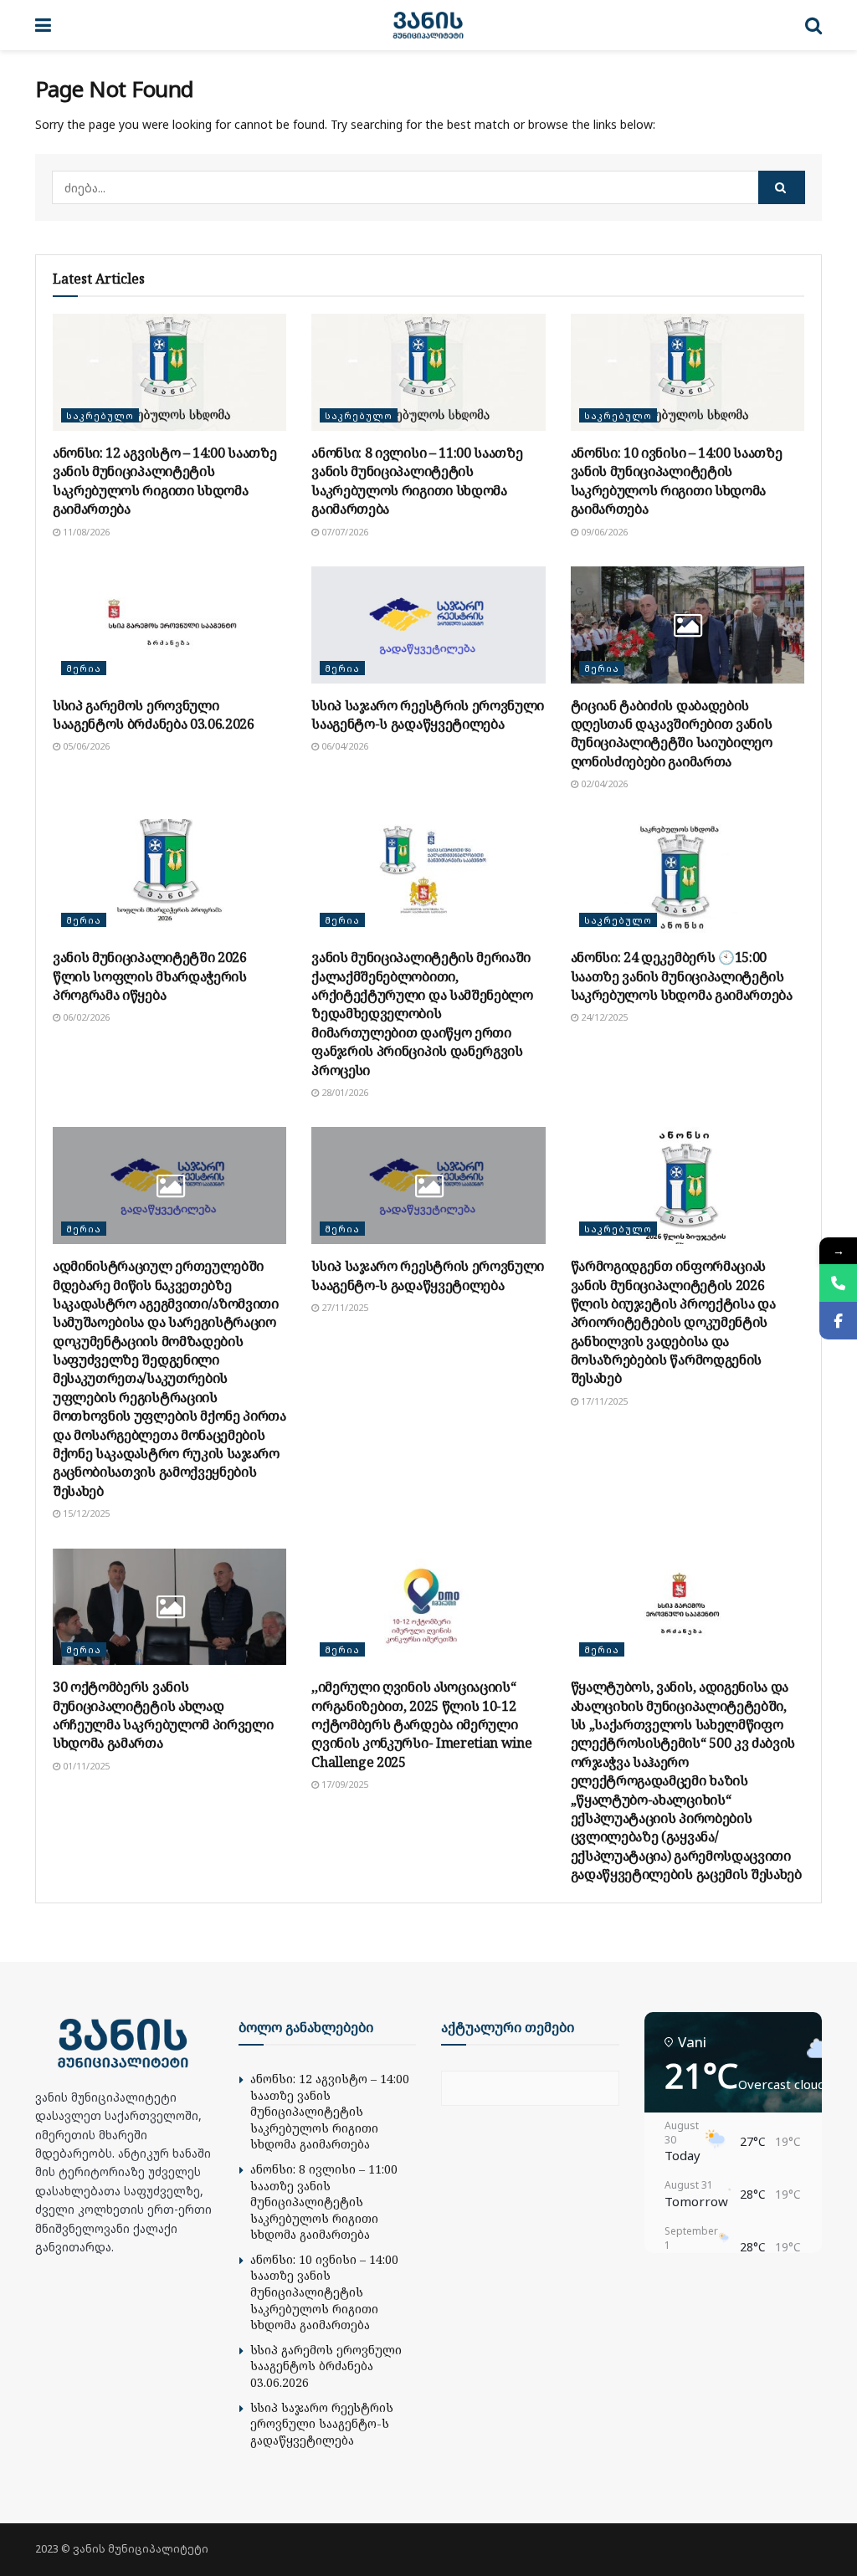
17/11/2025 (603, 1401)
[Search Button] (782, 187)
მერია (84, 668)
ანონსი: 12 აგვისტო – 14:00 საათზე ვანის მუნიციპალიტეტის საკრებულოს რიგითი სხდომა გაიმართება (164, 481)
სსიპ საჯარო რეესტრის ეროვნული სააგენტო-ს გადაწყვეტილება (428, 714)
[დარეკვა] (838, 1283)
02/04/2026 (603, 784)
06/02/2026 (85, 1017)
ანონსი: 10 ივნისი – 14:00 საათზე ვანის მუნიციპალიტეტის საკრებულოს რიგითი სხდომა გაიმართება (677, 481)
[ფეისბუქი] (838, 1321)
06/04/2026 (344, 746)
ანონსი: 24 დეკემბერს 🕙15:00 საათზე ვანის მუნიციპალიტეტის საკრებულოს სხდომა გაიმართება (682, 976)
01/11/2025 (85, 1766)
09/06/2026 (603, 532)
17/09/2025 (344, 1784)
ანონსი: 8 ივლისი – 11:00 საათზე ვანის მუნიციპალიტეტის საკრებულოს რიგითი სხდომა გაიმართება (417, 481)
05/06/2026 (85, 746)
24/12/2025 (603, 1017)
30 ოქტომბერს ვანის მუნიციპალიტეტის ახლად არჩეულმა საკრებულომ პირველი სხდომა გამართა (163, 1715)
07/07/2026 (344, 532)
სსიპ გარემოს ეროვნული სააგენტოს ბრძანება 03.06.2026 (154, 714)
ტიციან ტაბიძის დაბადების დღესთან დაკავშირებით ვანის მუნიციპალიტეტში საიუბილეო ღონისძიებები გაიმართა (672, 733)
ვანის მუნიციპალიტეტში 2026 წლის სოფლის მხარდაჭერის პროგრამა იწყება (150, 976)
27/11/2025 (344, 1307)
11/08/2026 (85, 532)
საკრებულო (100, 415)
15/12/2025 (85, 1513)
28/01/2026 (344, 1092)
